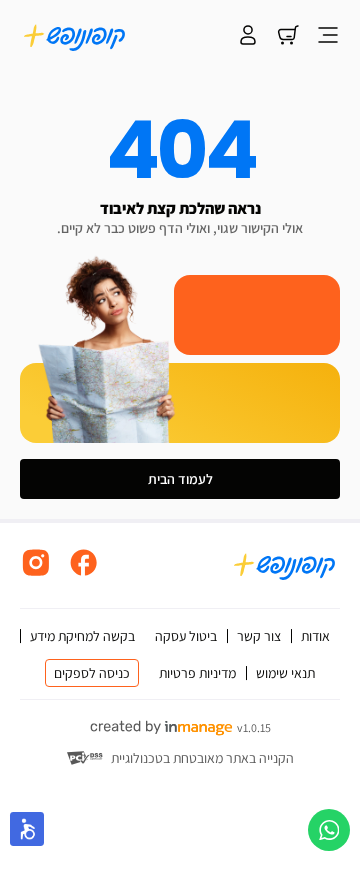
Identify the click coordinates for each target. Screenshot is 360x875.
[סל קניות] (288, 37)
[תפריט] (328, 37)
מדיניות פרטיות (197, 673)
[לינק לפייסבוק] (84, 573)
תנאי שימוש (285, 673)
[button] (27, 829)
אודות (315, 636)
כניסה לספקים (92, 673)
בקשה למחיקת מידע (82, 636)
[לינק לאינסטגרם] (36, 573)
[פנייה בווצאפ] (329, 830)
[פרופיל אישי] (248, 37)
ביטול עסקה (186, 636)
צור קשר (259, 636)
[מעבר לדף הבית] (75, 37)
